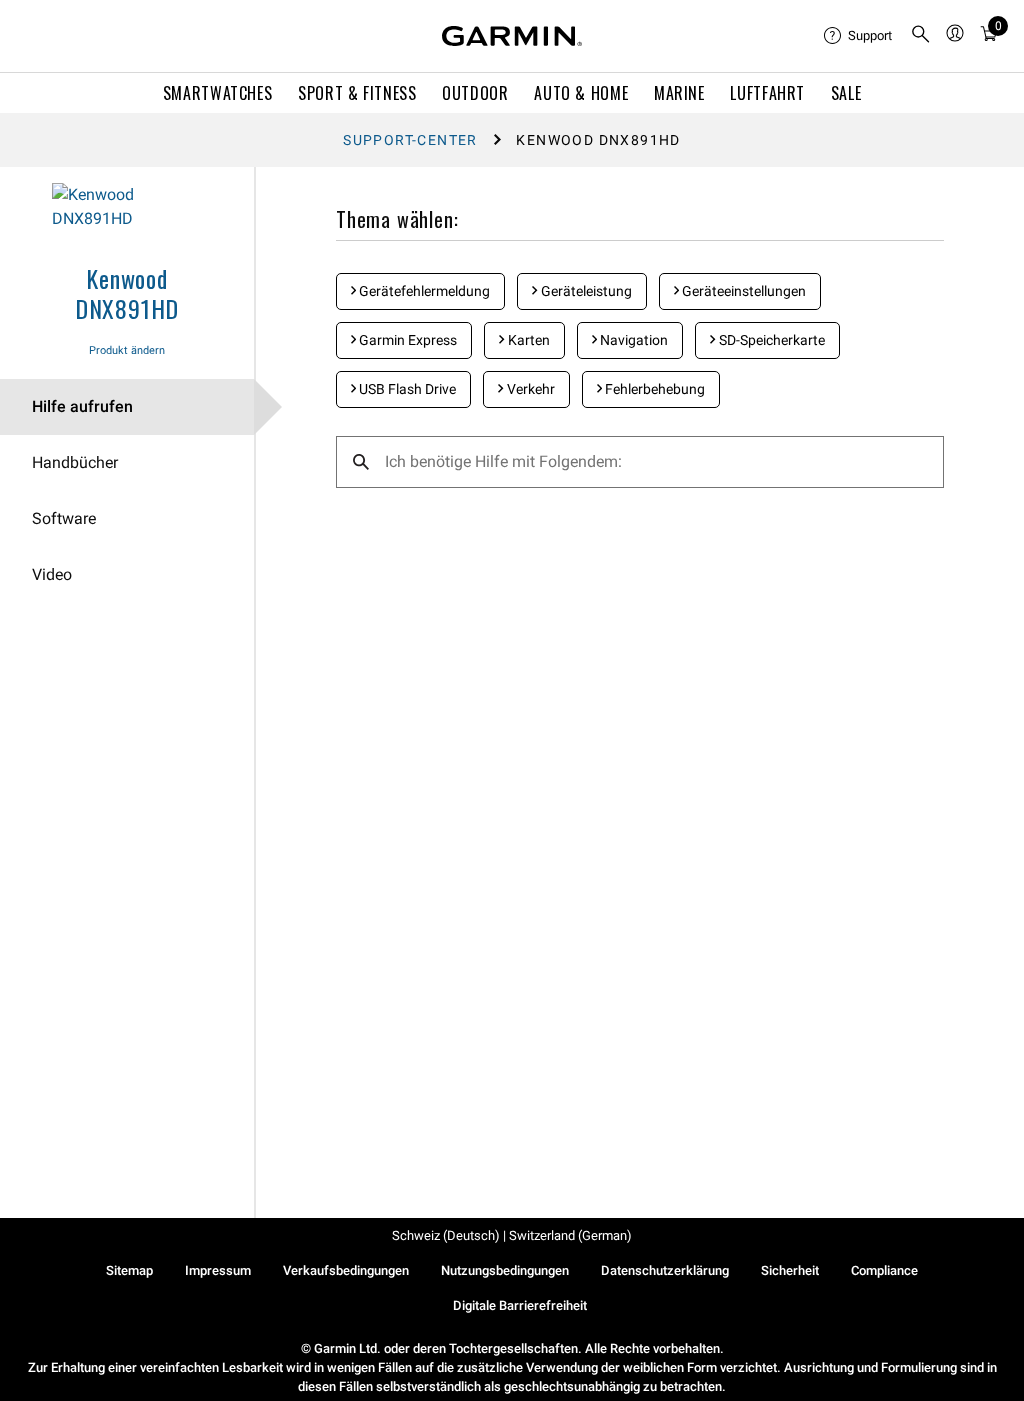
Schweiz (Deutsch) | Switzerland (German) (512, 1235)
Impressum (218, 1270)
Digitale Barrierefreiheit (520, 1305)
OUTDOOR (475, 93)
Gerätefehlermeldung (423, 291)
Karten (527, 340)
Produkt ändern (127, 350)
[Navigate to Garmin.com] (512, 36)
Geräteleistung (585, 291)
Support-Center (410, 140)
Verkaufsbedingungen (346, 1270)
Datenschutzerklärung (665, 1270)
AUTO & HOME (581, 93)
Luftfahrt (767, 93)
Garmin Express (406, 340)
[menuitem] (859, 36)
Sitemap (129, 1270)
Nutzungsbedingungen (505, 1270)
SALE (846, 93)
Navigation (632, 340)
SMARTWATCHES (218, 93)
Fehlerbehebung (653, 389)
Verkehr (529, 389)
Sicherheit (790, 1270)
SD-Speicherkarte (770, 340)
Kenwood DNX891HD (127, 293)
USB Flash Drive (406, 389)
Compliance (884, 1270)
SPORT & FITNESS (357, 93)
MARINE (679, 93)
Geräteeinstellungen (742, 291)
